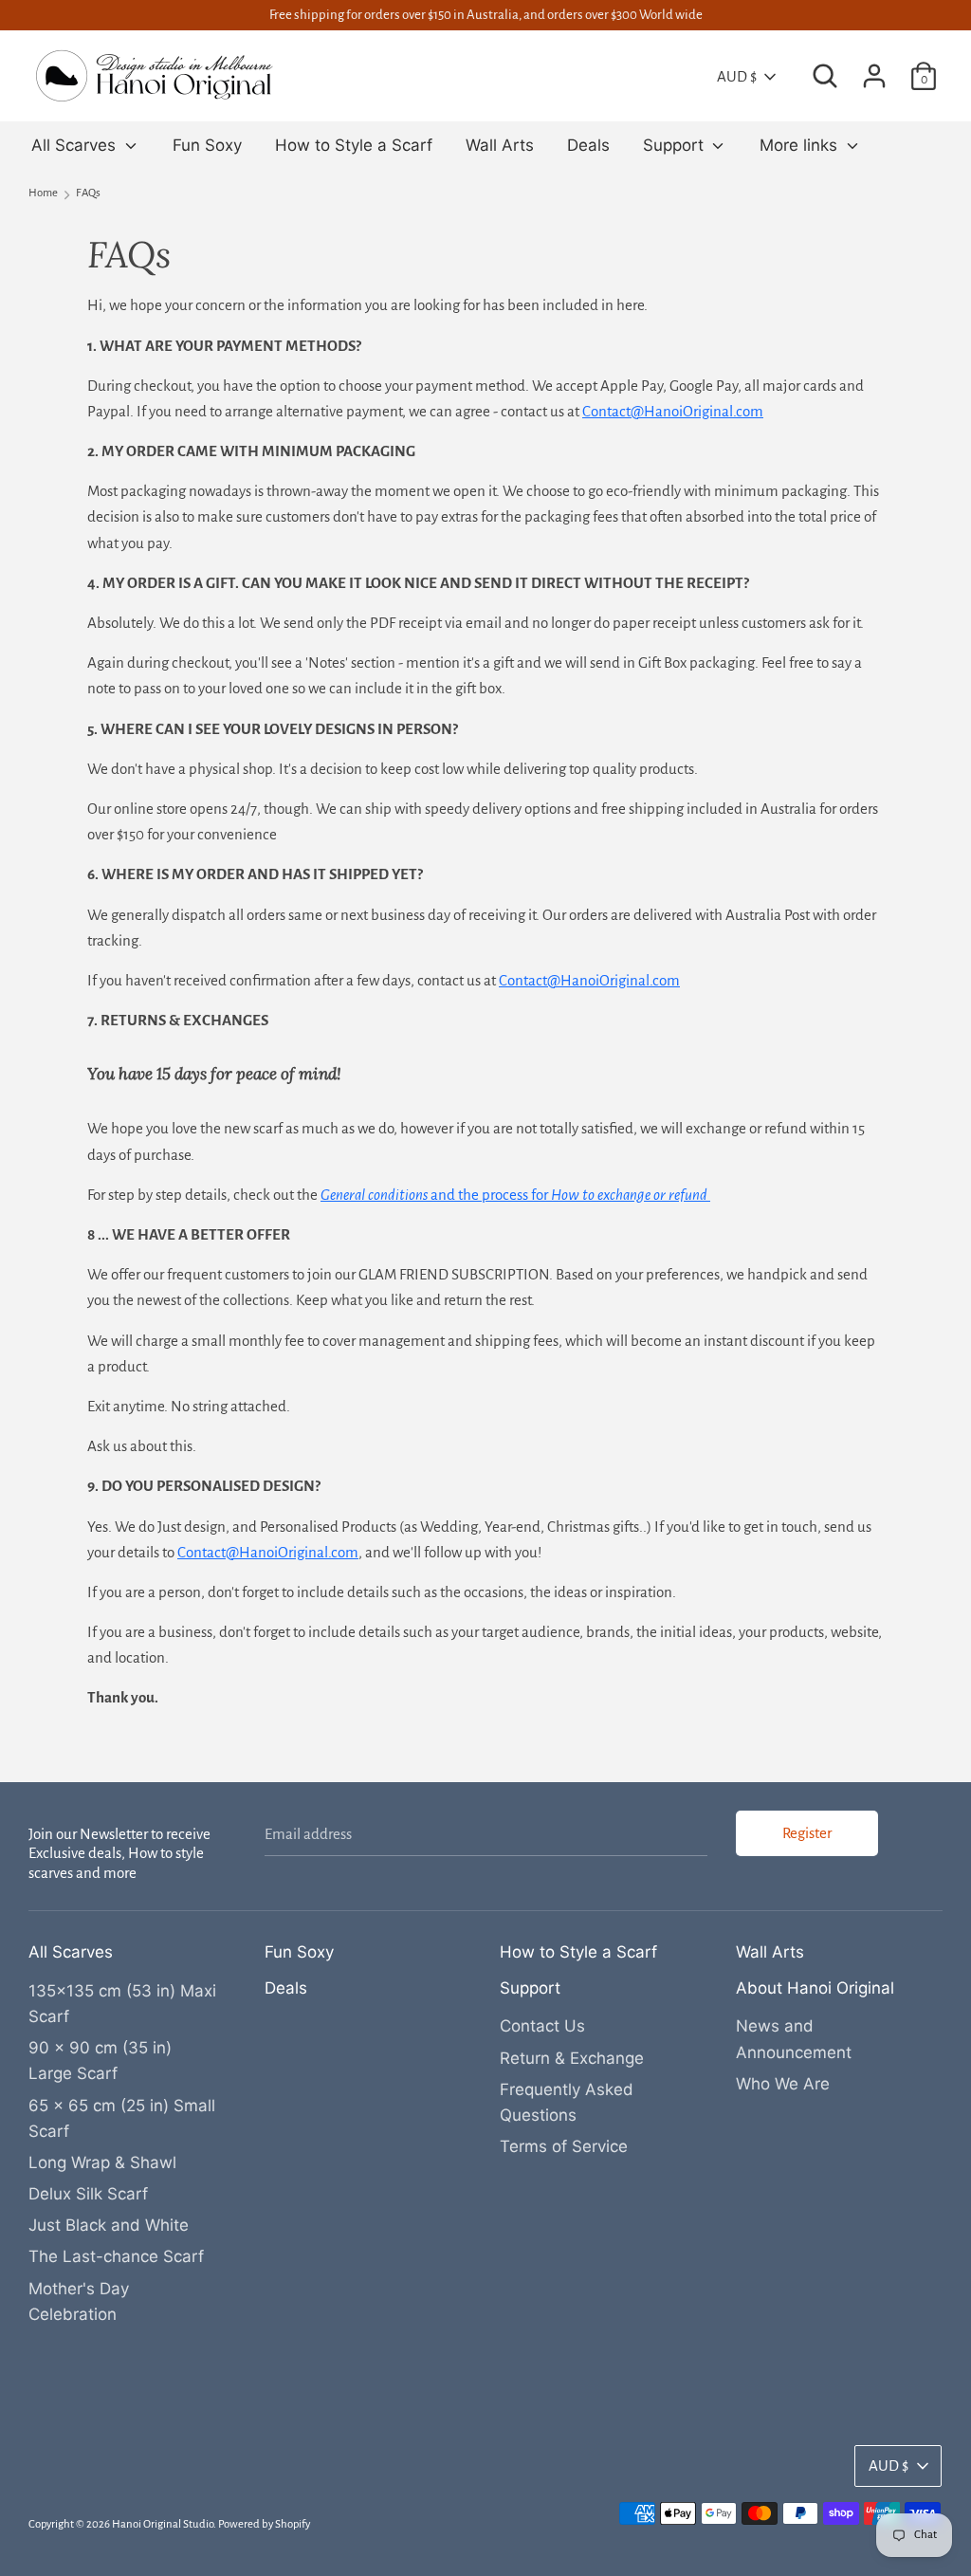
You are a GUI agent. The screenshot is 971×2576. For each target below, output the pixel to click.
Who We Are (783, 2084)
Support (676, 145)
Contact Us (542, 2026)
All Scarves (76, 145)
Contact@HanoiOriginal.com (589, 980)
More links (801, 145)
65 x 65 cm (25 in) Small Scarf (122, 2118)
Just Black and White (109, 2225)
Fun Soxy (207, 145)
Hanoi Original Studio (163, 2524)
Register (807, 1833)
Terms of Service (564, 2146)
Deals (588, 145)
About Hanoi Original (815, 1988)
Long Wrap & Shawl (102, 2162)
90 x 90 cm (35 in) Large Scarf (100, 2061)
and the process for (514, 1195)
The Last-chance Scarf (116, 2256)
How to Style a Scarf (354, 145)
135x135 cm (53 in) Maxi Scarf (122, 2004)
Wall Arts (500, 145)
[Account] (874, 70)
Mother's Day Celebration (79, 2301)
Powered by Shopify (264, 2524)
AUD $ (737, 76)
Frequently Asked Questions (567, 2102)
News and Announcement (794, 2039)
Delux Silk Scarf (88, 2194)
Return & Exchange (572, 2058)
